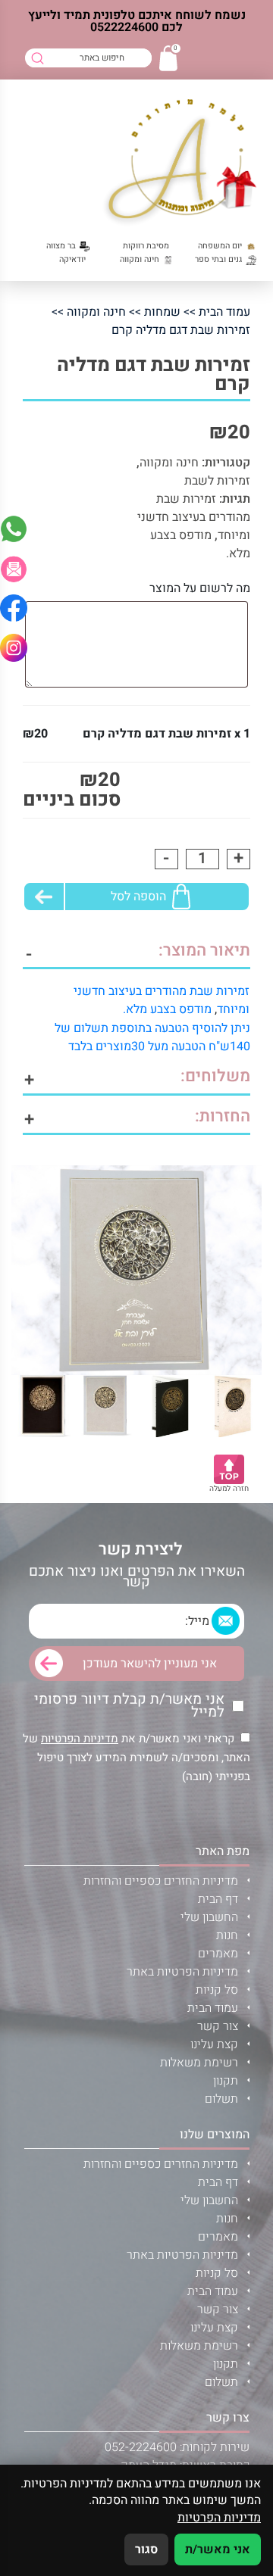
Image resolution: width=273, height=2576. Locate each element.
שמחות (162, 312)
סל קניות (217, 1990)
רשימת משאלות (199, 2063)
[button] (14, 569)
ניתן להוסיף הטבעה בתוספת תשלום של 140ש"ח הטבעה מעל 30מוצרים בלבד (152, 1037)
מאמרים (218, 1954)
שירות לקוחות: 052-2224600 (177, 2447)
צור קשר (218, 2026)
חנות (227, 1935)
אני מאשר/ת (218, 2549)
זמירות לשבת (217, 481)
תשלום (221, 2099)
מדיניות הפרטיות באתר (182, 1972)
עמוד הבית (224, 312)
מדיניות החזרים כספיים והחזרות (161, 1881)
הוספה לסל (138, 897)
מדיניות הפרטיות (80, 1739)
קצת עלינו (214, 2044)
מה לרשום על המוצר (200, 588)
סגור (146, 2549)
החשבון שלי (209, 1917)
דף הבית (218, 1899)
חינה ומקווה (96, 312)
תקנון (226, 2081)
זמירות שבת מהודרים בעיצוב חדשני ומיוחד (194, 517)
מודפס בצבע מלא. (167, 1009)
